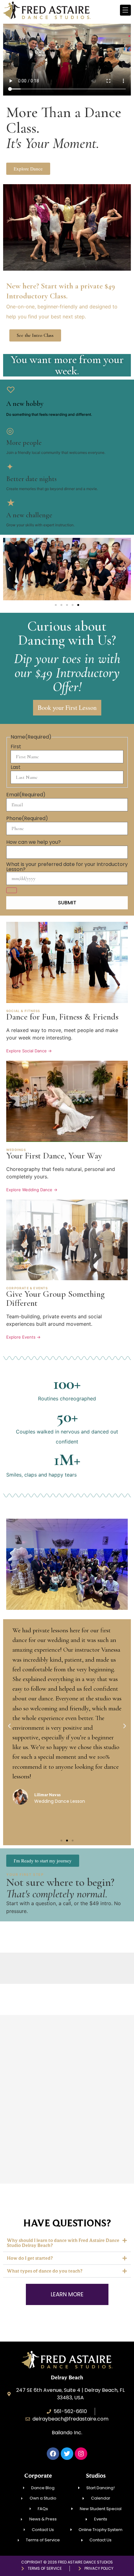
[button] (28, 169)
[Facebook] (53, 2454)
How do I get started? (30, 2258)
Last (16, 767)
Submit (67, 903)
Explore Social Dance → (29, 1051)
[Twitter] (67, 2454)
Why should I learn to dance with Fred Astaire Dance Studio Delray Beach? (63, 2243)
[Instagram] (81, 2454)
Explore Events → (23, 1337)
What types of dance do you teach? (45, 2271)
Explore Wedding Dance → (32, 1190)
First (16, 747)
